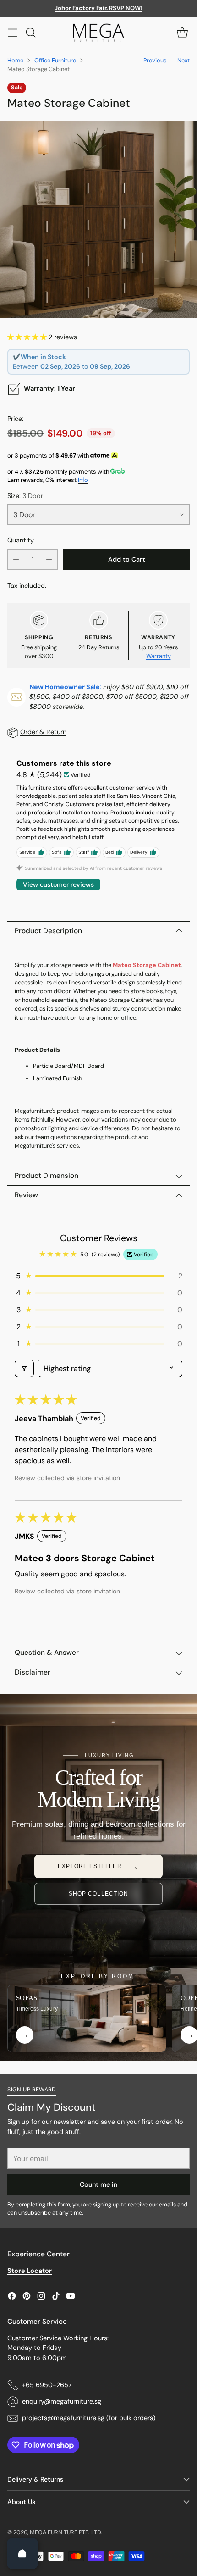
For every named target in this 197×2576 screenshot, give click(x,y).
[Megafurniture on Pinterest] (27, 2297)
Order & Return (43, 732)
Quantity (21, 540)
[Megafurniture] (98, 33)
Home (15, 60)
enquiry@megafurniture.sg (62, 2401)
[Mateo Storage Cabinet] (98, 219)
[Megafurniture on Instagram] (41, 2297)
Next (183, 60)
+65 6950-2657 (47, 2385)
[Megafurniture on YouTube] (71, 2297)
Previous (155, 60)
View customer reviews (58, 884)
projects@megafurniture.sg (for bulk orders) (89, 2418)
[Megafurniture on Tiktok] (56, 2297)
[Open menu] (12, 32)
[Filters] (24, 1368)
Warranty (159, 656)
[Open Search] (30, 32)
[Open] (22, 2554)
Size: (25, 496)
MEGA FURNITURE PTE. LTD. (66, 2532)
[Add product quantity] (49, 560)
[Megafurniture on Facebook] (12, 2297)
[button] (28, 337)
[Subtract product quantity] (16, 560)
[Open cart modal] (182, 32)
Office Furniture (55, 60)
